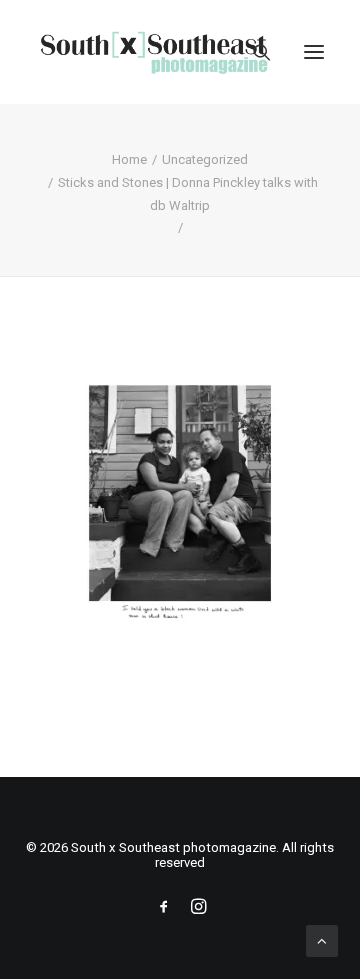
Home (129, 159)
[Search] (253, 52)
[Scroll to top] (322, 940)
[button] (314, 52)
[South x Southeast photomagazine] (153, 52)
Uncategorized (205, 159)
